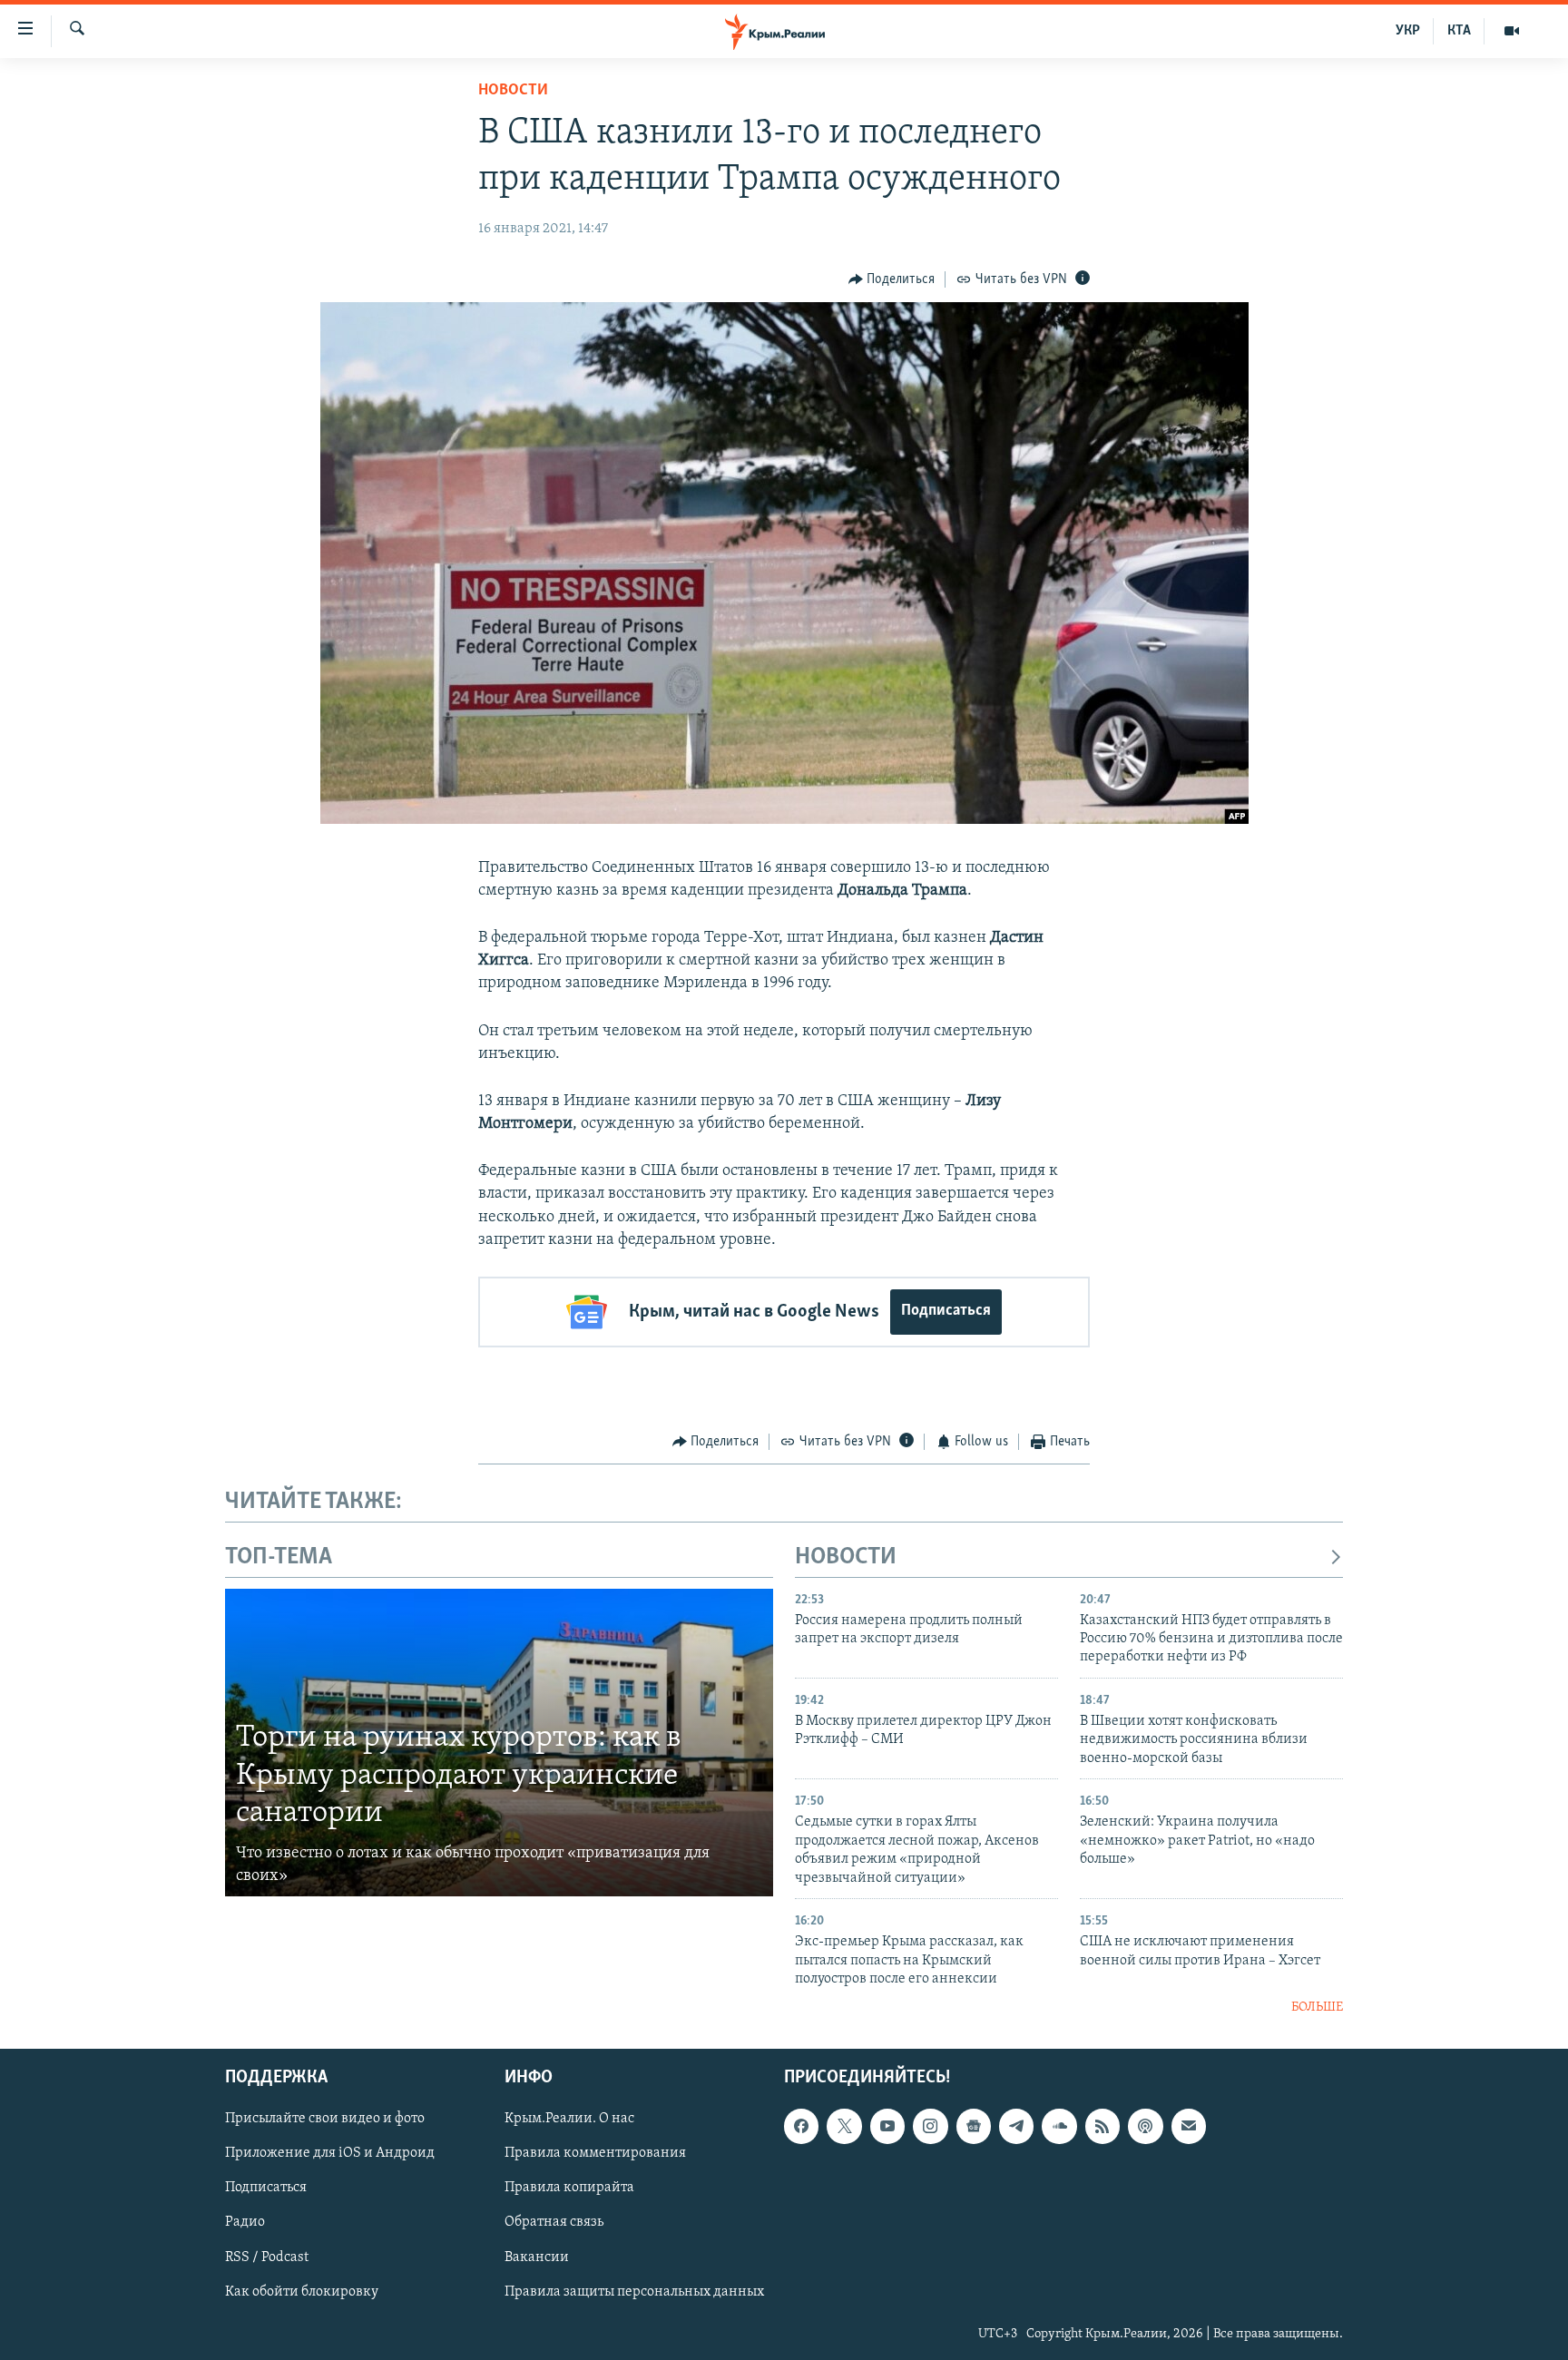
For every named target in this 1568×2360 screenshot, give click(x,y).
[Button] (892, 279)
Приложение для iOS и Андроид (330, 2153)
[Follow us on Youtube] (887, 2126)
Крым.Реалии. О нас (569, 2119)
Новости (513, 91)
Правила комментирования (595, 2153)
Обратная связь (554, 2222)
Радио (245, 2222)
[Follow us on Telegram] (1016, 2126)
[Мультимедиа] (1512, 31)
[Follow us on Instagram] (930, 2126)
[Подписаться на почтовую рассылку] (1189, 2126)
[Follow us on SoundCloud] (1059, 2126)
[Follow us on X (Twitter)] (844, 2126)
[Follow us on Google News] (974, 2126)
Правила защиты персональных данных (634, 2291)
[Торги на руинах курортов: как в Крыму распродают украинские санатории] (499, 1743)
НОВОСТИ (846, 1557)
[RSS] (1102, 2126)
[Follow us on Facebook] (801, 2126)
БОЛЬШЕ (1317, 2007)
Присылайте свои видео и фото (325, 2119)
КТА (1459, 31)
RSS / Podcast (267, 2257)
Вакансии (537, 2257)
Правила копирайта (569, 2188)
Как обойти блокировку (302, 2291)
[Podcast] (1145, 2126)
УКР (1408, 31)
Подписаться (946, 1311)
